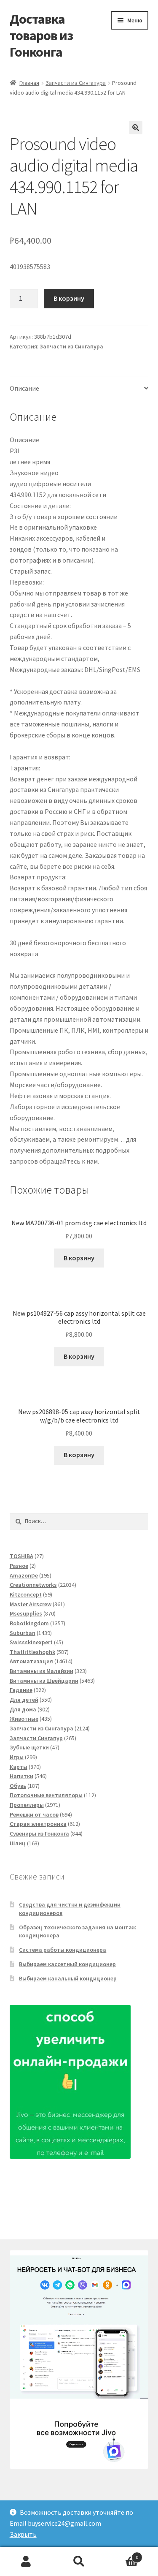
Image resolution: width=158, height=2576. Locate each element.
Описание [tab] (24, 388)
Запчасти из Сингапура (76, 83)
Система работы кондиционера (63, 1950)
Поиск (79, 2562)
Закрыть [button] (23, 2534)
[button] (136, 128)
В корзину (69, 298)
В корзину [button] (79, 1258)
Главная (29, 83)
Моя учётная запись (26, 2562)
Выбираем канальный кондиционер (68, 1978)
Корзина (122, 2554)
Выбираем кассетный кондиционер (67, 1964)
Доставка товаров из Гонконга (41, 35)
